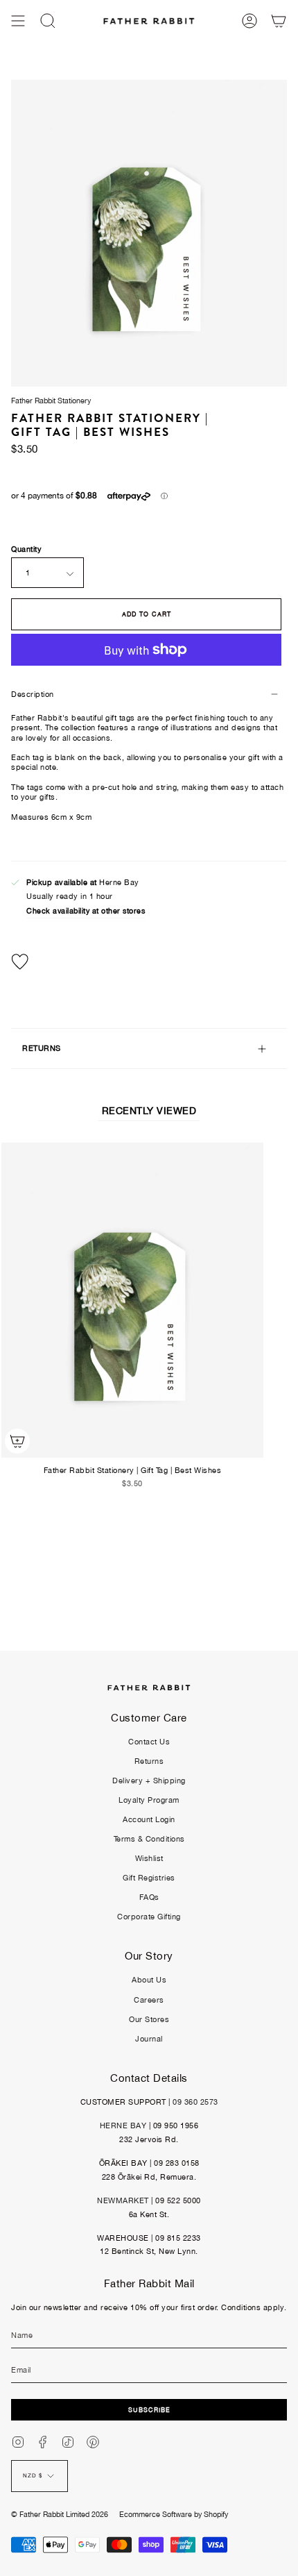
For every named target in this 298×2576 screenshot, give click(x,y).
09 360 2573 (195, 2102)
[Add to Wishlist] (149, 962)
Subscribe (149, 2410)
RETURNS (42, 1048)
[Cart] (279, 21)
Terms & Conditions (149, 1839)
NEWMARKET (123, 2200)
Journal (149, 2039)
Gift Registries (149, 1878)
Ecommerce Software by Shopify (174, 2514)
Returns (149, 1761)
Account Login (149, 1819)
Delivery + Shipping (149, 1781)
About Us (149, 1980)
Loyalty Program (149, 1800)
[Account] (249, 21)
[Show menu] (18, 21)
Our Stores (149, 2019)
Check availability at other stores (86, 911)
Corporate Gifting (149, 1917)
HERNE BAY (123, 2125)
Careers (149, 2000)
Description (33, 694)
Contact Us (149, 1742)
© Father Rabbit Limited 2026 (60, 2514)
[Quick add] (17, 1441)
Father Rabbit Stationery (51, 401)
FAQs (149, 1897)
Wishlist (149, 1858)
